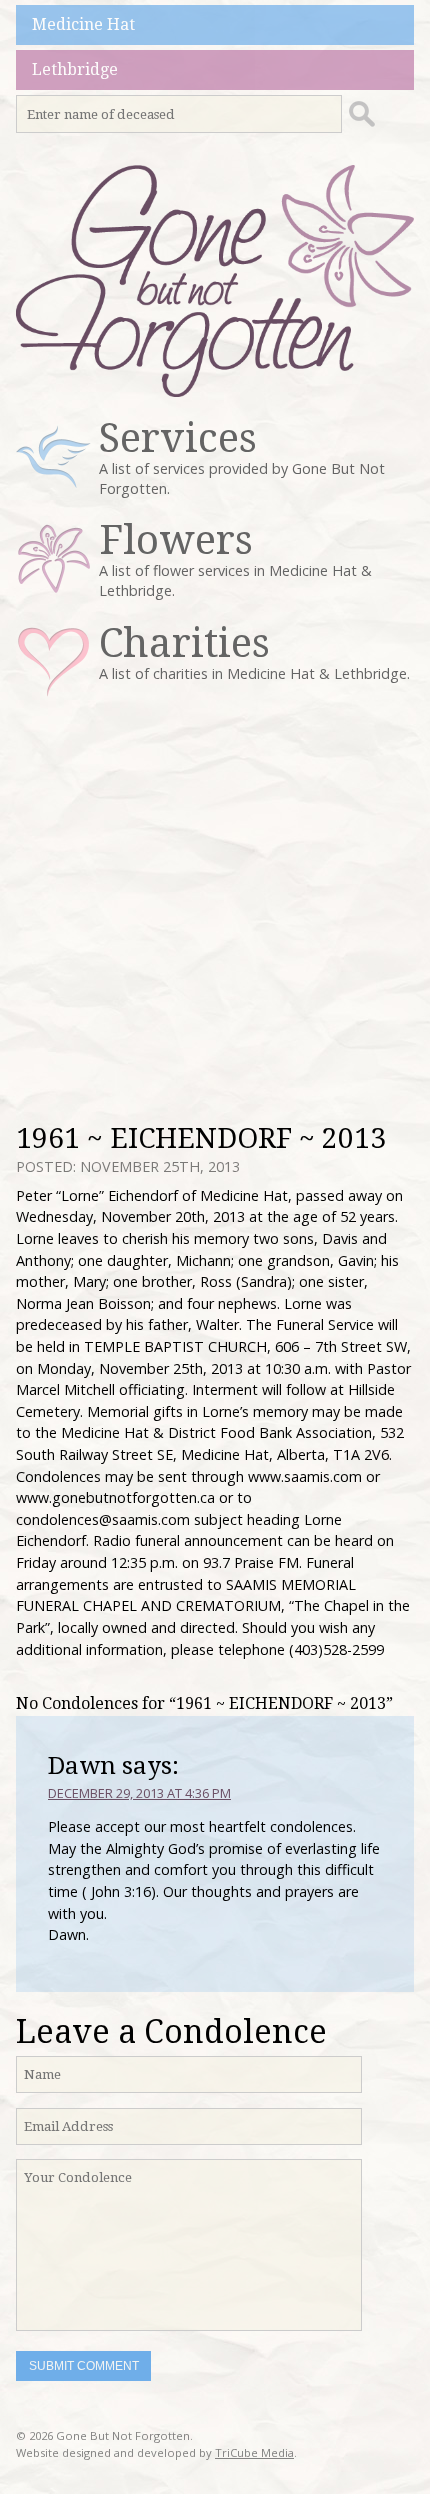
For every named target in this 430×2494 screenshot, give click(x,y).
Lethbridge (75, 69)
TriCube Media (254, 2452)
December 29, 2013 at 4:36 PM (139, 1793)
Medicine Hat (83, 24)
